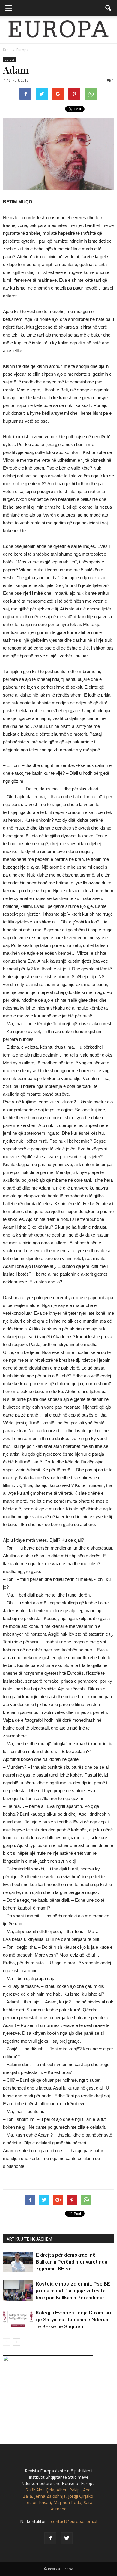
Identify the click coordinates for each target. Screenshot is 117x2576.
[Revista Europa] (58, 30)
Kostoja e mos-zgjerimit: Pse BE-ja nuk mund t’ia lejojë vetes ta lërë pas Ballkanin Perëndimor (74, 2291)
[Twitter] (67, 2538)
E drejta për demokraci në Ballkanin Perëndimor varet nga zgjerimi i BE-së (72, 2262)
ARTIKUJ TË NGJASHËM (29, 2239)
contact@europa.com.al (74, 2521)
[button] (109, 8)
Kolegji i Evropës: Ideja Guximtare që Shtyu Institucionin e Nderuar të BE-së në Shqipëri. (74, 2320)
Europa (10, 59)
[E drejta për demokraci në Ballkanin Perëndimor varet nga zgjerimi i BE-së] (18, 2262)
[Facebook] (50, 2538)
